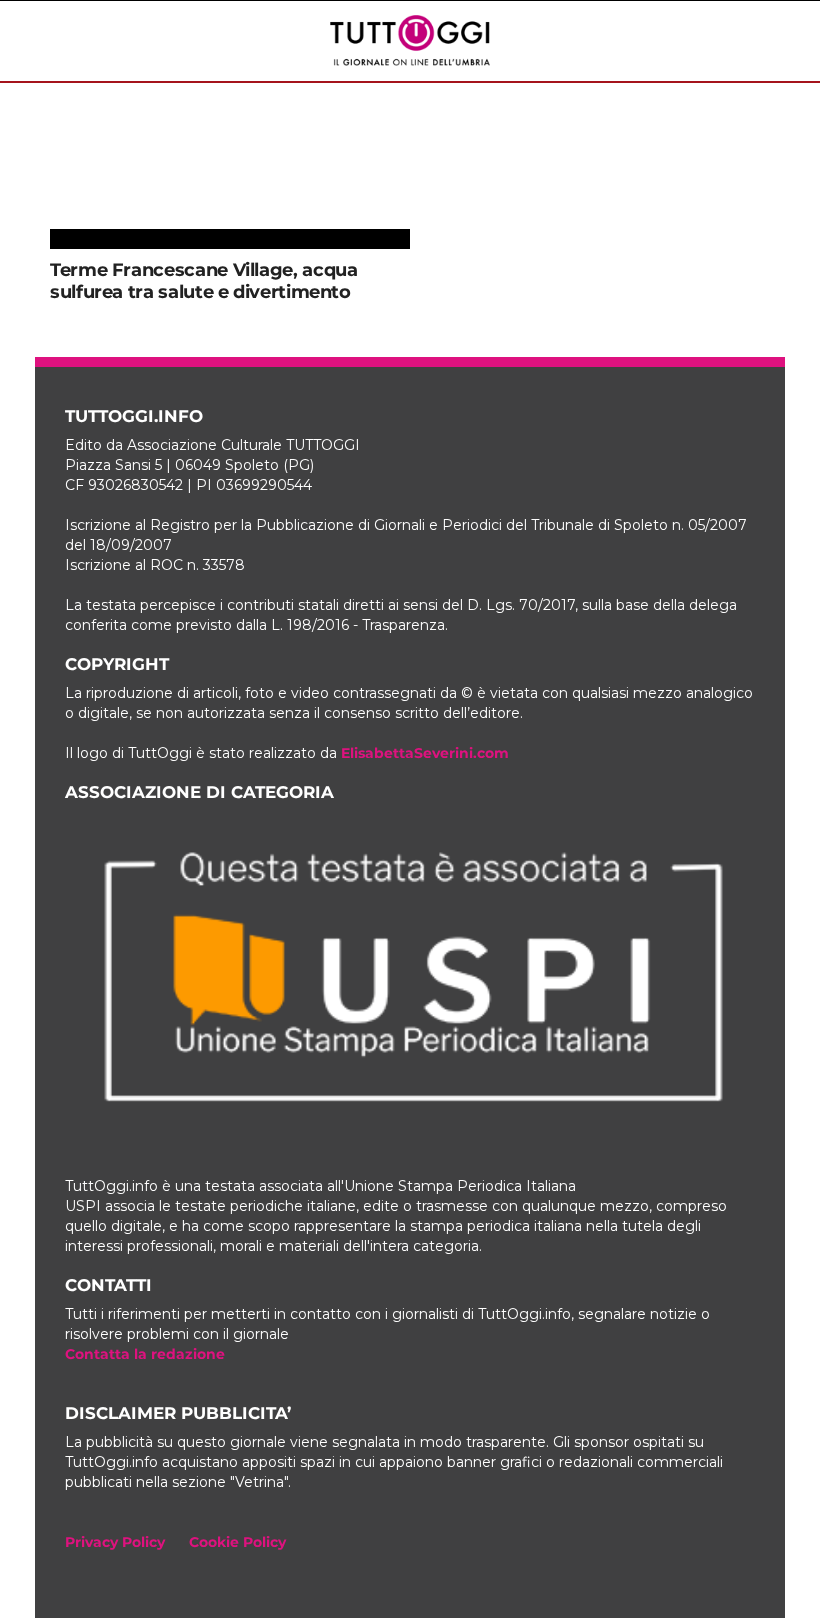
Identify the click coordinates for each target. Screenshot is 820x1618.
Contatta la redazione (145, 1354)
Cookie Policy (237, 1542)
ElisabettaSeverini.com (425, 753)
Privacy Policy (115, 1542)
